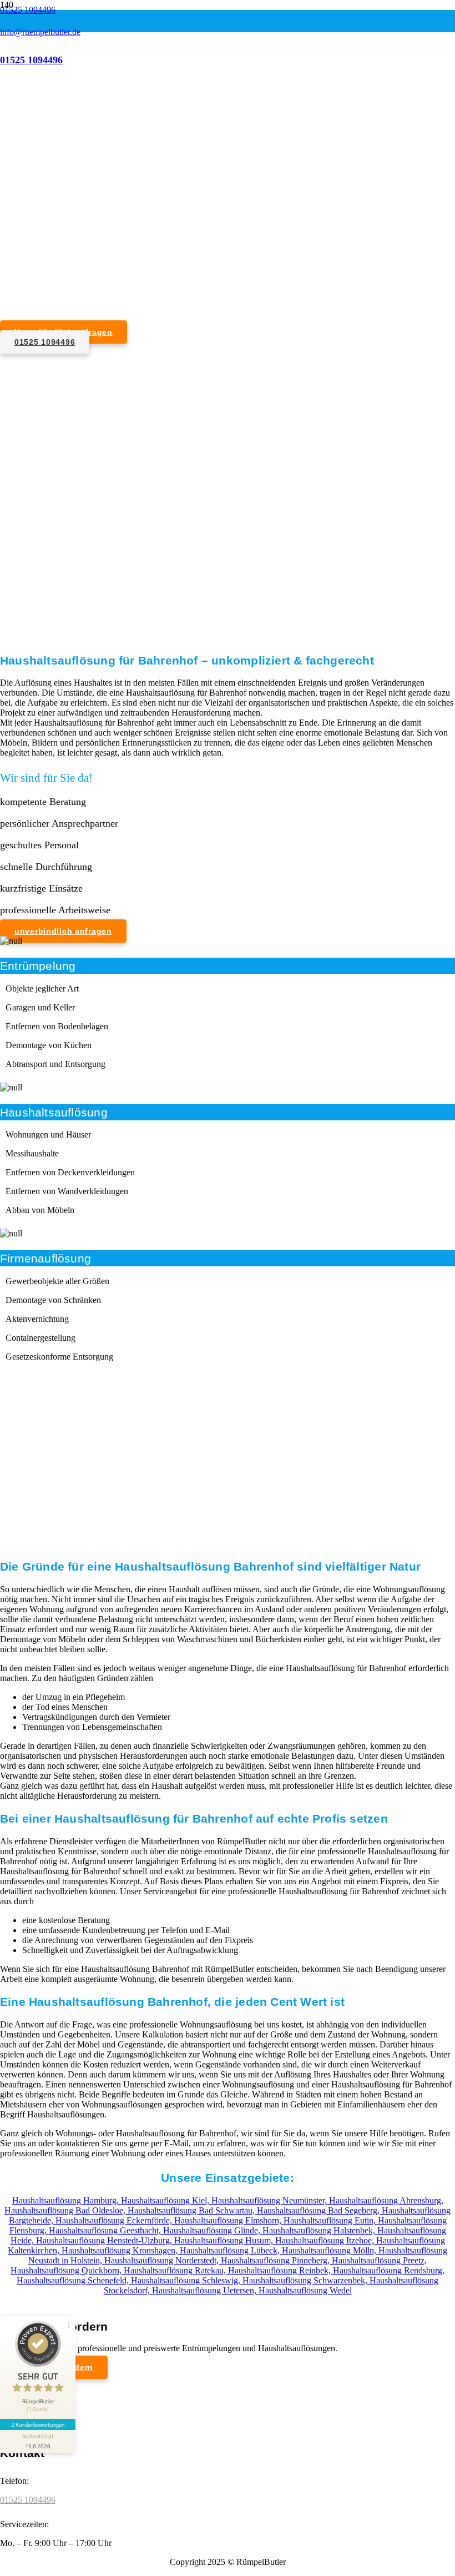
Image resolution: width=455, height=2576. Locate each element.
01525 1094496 (28, 2500)
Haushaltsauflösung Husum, (225, 2240)
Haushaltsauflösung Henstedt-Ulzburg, (105, 2240)
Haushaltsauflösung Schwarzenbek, (306, 2280)
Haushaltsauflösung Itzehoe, (326, 2240)
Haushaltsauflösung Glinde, (213, 2230)
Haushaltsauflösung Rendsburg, (389, 2270)
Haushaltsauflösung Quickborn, (67, 2270)
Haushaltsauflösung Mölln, (330, 2250)
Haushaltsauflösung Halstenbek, (320, 2230)
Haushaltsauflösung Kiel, (166, 2200)
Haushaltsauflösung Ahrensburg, (386, 2200)
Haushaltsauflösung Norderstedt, (163, 2260)
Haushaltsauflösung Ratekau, (176, 2270)
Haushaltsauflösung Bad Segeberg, (319, 2210)
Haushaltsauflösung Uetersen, (205, 2290)
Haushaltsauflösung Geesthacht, (106, 2230)
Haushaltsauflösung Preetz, (379, 2260)
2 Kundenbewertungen (38, 2424)
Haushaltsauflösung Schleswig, (187, 2280)
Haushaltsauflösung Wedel (305, 2290)
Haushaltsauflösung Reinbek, (280, 2270)
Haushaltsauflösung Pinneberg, (276, 2260)
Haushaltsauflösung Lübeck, (231, 2250)
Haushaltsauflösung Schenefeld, (74, 2280)
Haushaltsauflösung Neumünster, (270, 2200)
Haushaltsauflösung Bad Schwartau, (192, 2210)
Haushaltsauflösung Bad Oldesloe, (66, 2210)
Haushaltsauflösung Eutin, (331, 2220)
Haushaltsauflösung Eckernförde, (115, 2220)
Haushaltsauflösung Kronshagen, (121, 2250)
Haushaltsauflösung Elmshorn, (229, 2220)
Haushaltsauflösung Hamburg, (67, 2200)
